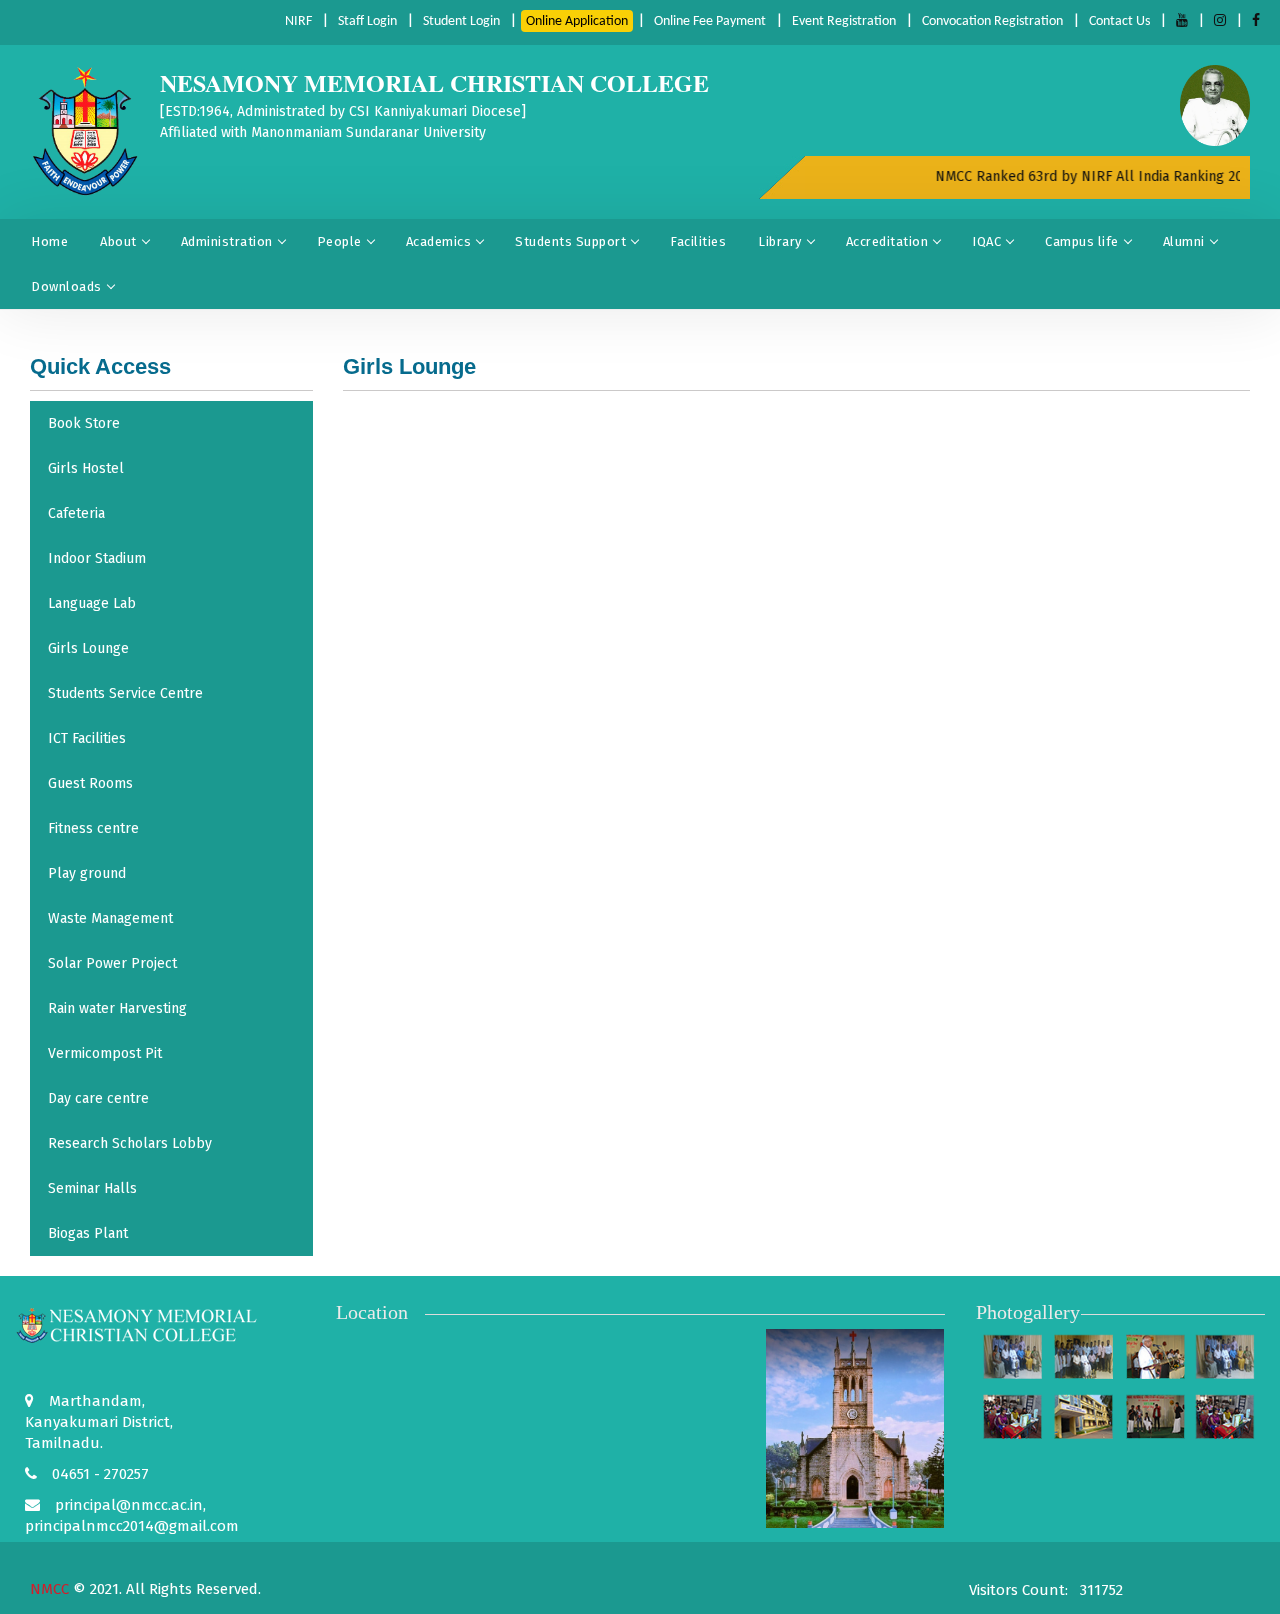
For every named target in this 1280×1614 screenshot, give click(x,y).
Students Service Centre (125, 693)
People (339, 241)
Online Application (577, 21)
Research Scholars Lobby (130, 1143)
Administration (227, 241)
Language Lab (92, 603)
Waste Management (110, 918)
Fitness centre (93, 828)
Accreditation (887, 241)
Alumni (1184, 241)
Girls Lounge (88, 648)
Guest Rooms (90, 783)
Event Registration (844, 21)
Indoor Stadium (97, 558)
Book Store (84, 423)
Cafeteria (76, 513)
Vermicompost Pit (105, 1053)
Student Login (461, 21)
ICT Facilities (87, 738)
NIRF (298, 21)
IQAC (986, 241)
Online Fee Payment (710, 21)
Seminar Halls (92, 1188)
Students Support (570, 241)
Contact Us (1119, 21)
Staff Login (367, 21)
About (118, 241)
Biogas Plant (88, 1233)
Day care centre (98, 1098)
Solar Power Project (112, 963)
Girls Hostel (86, 468)
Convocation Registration (992, 21)
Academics (439, 241)
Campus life (1082, 241)
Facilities (698, 241)
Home (49, 241)
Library (780, 241)
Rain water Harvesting (117, 1008)
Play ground (87, 873)
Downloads (66, 286)
